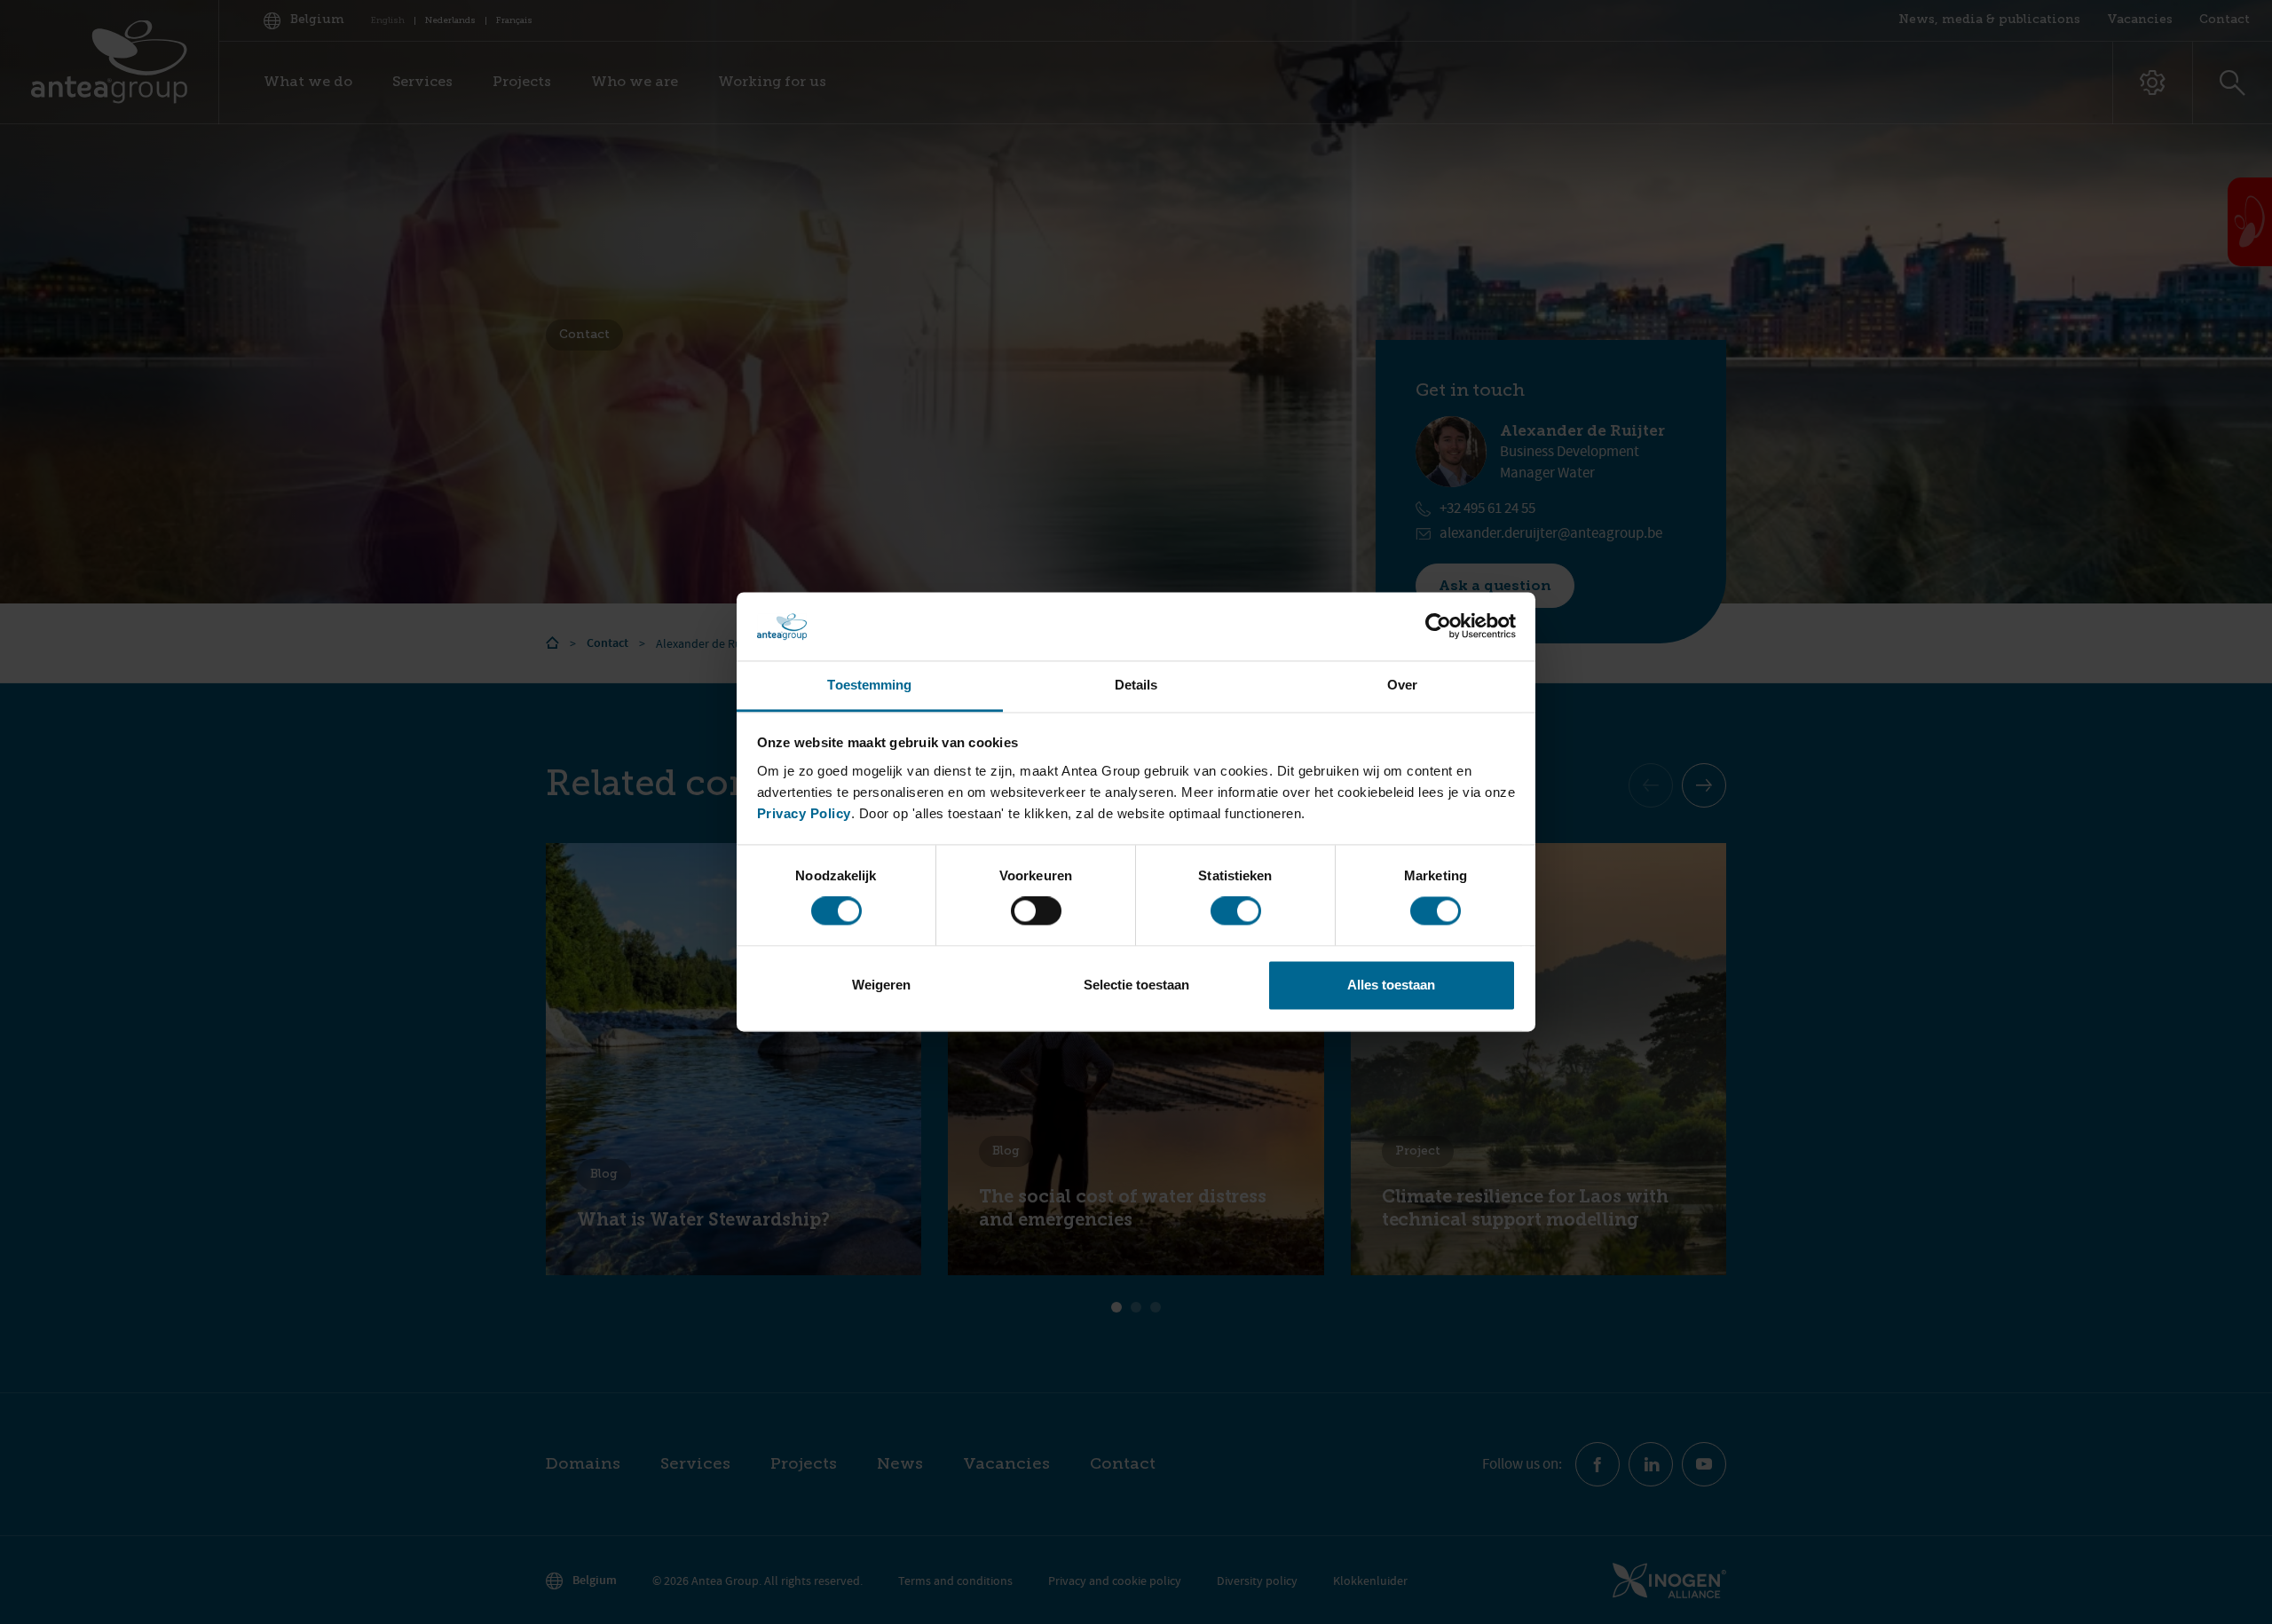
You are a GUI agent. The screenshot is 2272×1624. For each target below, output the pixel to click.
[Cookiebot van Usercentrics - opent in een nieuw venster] (1438, 627)
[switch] (1036, 911)
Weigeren (881, 985)
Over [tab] (1402, 685)
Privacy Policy (804, 813)
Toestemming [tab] (869, 685)
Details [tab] (1136, 685)
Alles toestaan (1391, 985)
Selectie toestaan (1136, 985)
